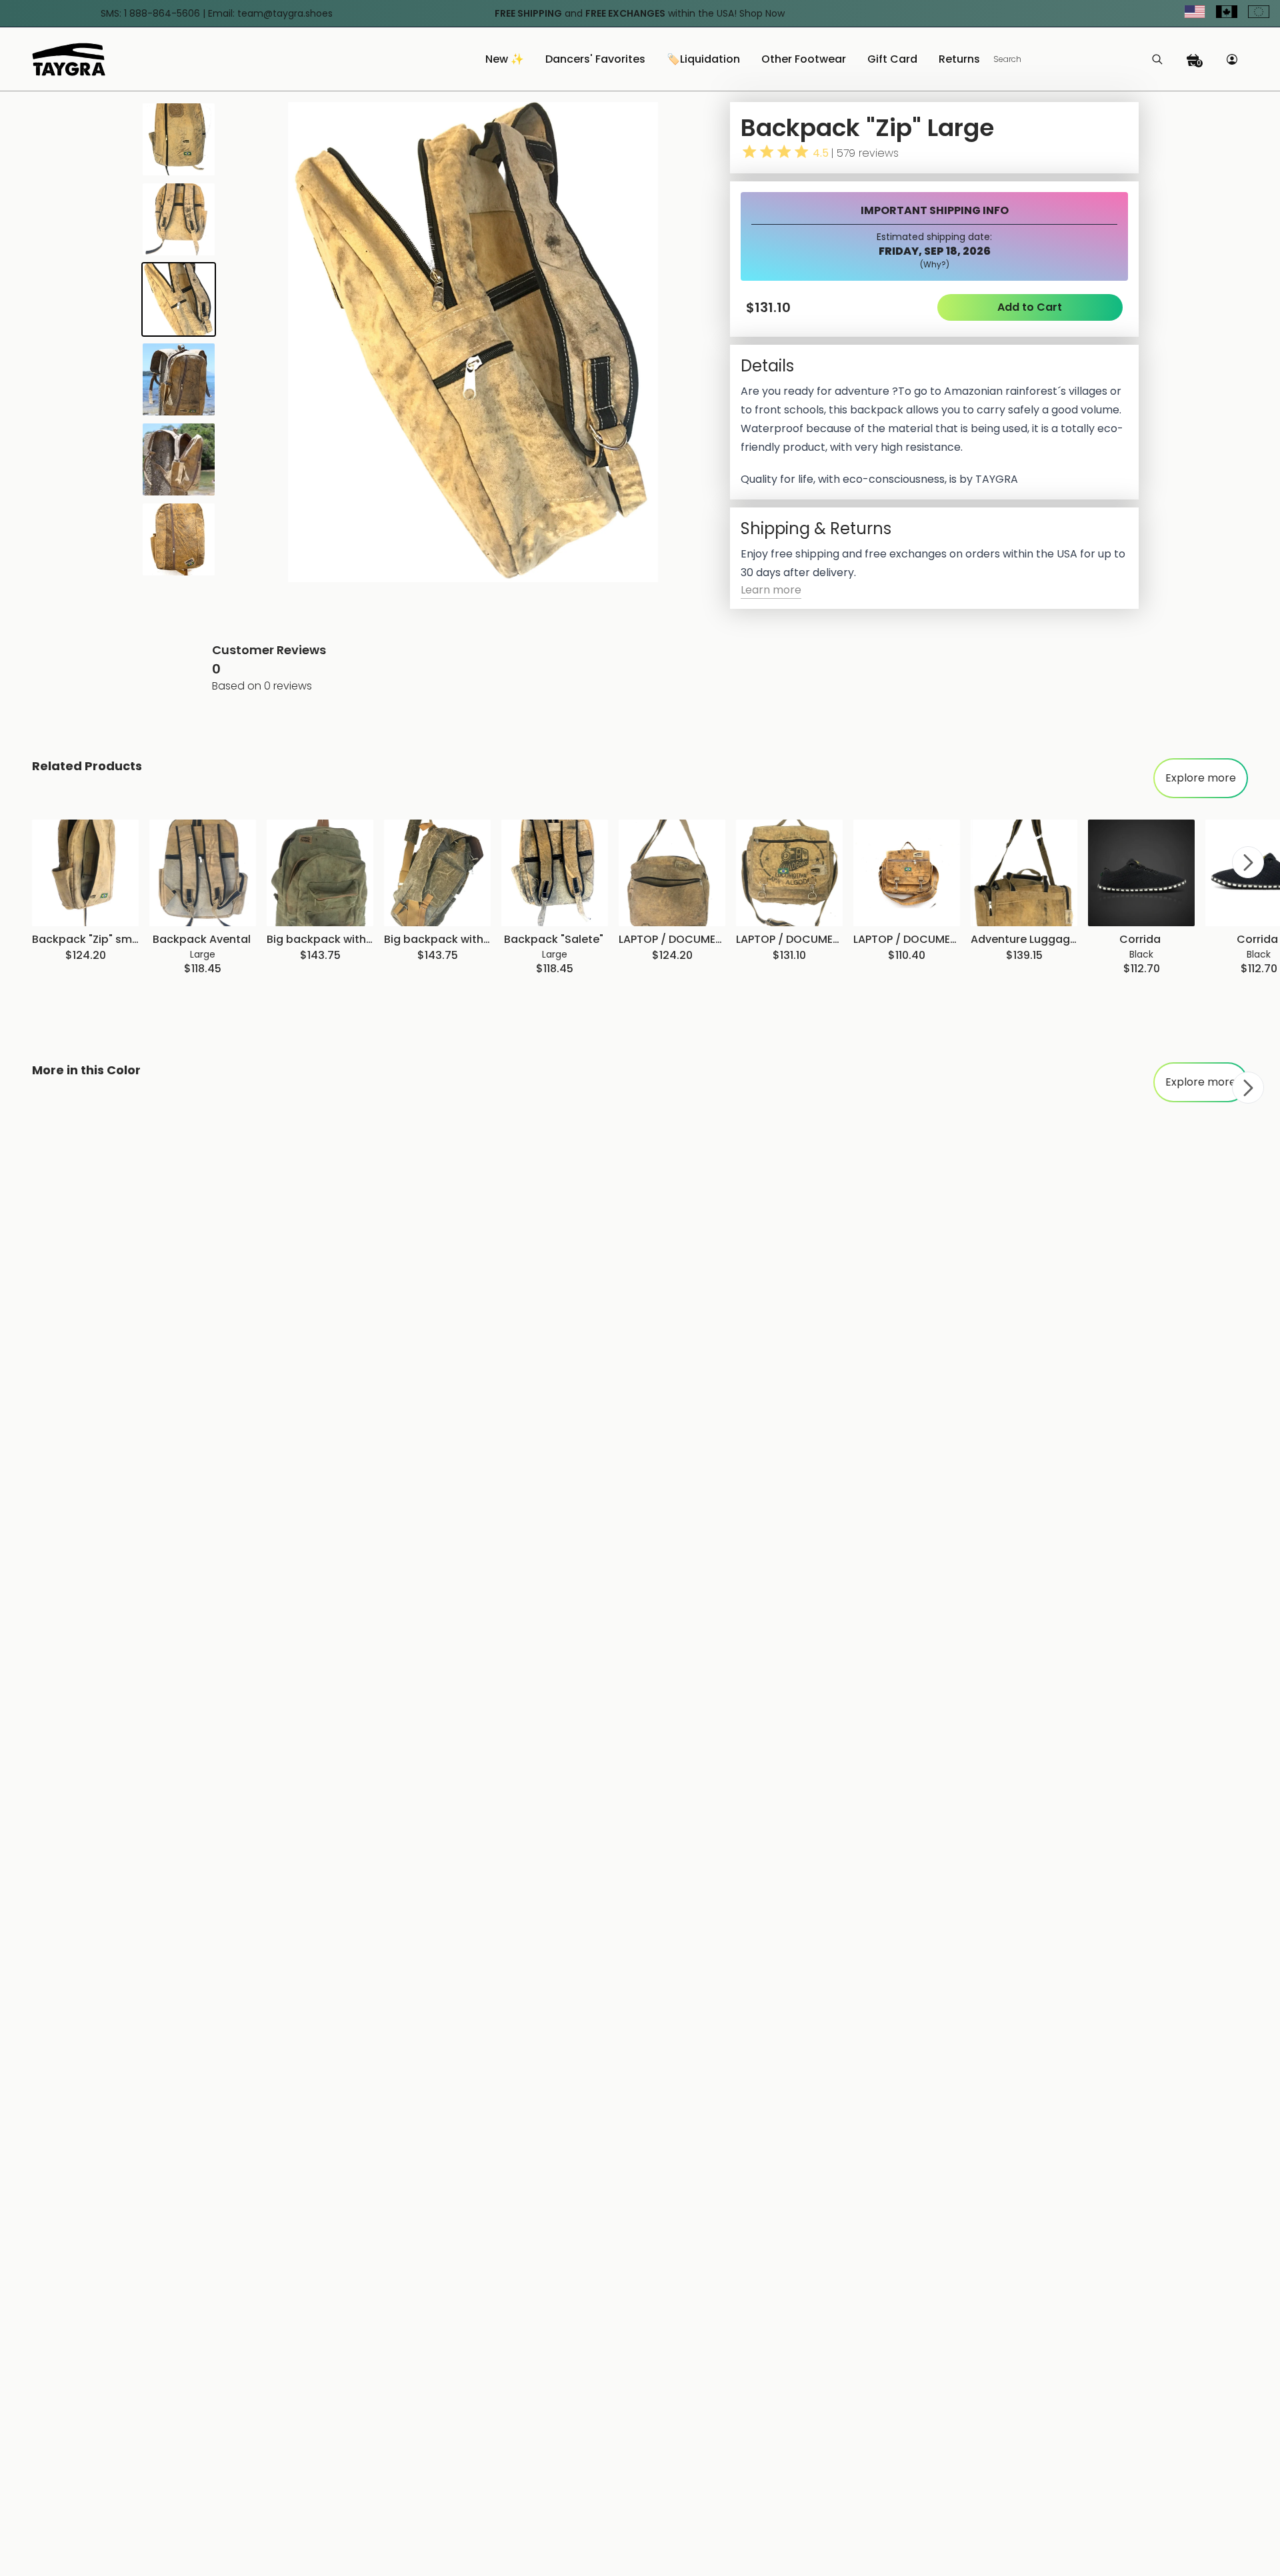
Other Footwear (804, 60)
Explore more (1201, 778)
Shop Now (762, 13)
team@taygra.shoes (285, 13)
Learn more (771, 590)
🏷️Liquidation (703, 60)
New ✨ (505, 60)
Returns (959, 60)
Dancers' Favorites (595, 60)
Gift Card (892, 60)
